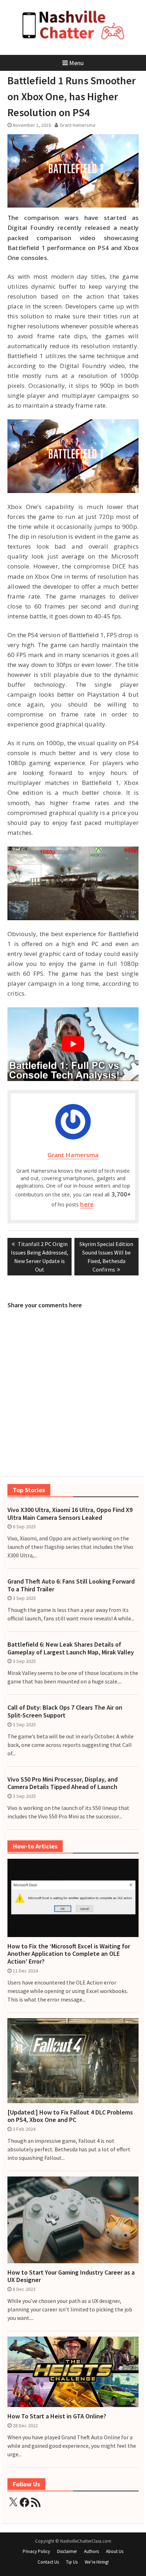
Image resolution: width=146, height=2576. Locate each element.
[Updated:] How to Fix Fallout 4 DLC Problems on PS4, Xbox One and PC (70, 2116)
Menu (76, 63)
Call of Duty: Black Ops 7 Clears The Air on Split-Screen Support (65, 1711)
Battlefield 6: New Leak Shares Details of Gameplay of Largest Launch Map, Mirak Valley (71, 1648)
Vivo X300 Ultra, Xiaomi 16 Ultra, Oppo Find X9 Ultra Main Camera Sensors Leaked (70, 1514)
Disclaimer (67, 2551)
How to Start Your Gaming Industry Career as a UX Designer (71, 2276)
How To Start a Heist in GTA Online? (57, 2416)
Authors (91, 2551)
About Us (115, 2551)
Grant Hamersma (78, 125)
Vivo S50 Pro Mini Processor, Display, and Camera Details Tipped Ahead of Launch (63, 1783)
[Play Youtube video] (73, 1044)
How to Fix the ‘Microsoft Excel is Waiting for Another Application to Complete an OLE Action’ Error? (69, 1954)
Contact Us (48, 2562)
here (87, 1204)
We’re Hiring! (97, 2562)
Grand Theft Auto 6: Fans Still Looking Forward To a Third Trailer (71, 1585)
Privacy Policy (36, 2551)
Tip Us (72, 2562)
